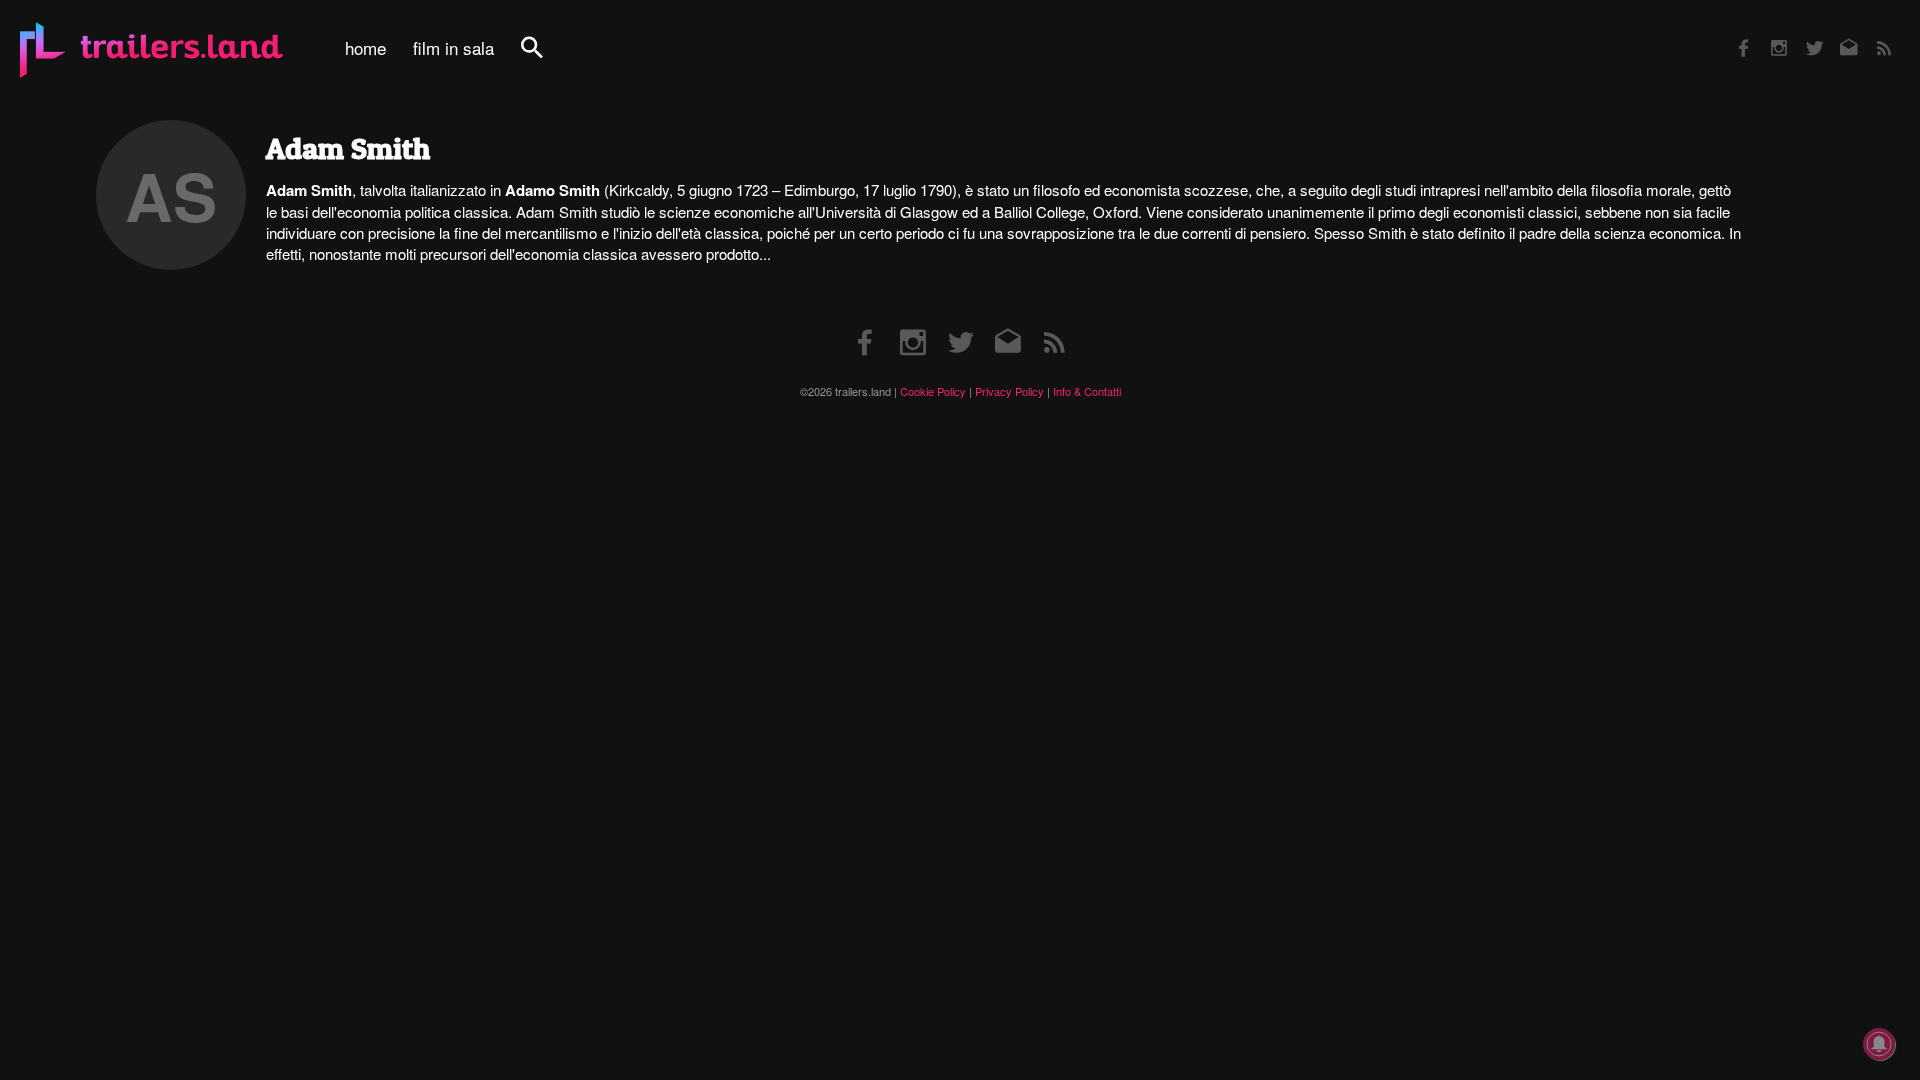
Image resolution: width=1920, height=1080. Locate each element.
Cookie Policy (933, 391)
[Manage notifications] (1879, 1044)
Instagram (1768, 34)
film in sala (453, 48)
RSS (1871, 34)
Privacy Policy (1009, 391)
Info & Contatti (1087, 391)
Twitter (1801, 34)
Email (1836, 34)
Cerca (545, 58)
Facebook (1734, 34)
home (365, 48)
